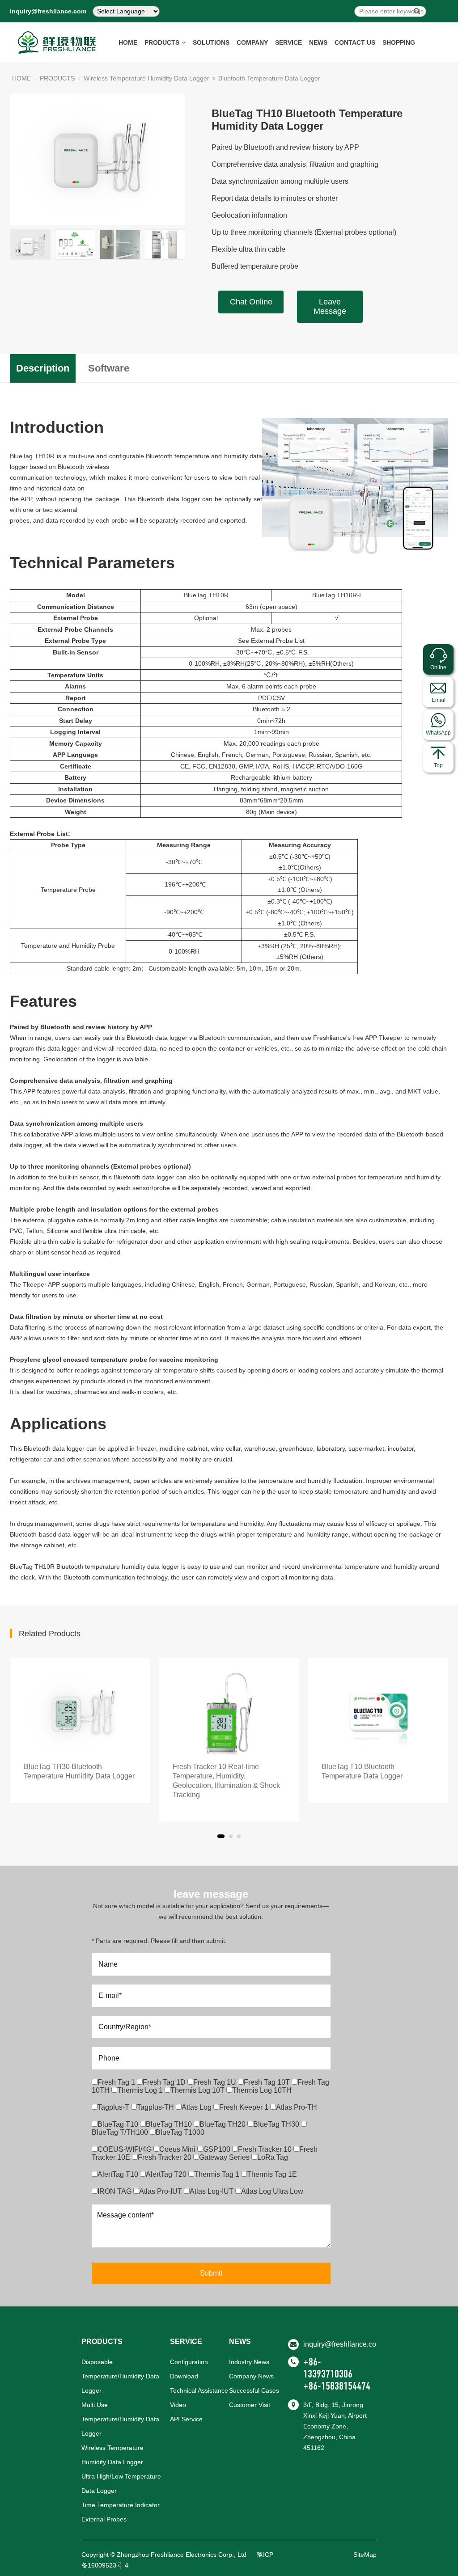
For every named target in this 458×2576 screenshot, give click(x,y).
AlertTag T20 (167, 2174)
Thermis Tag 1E (272, 2174)
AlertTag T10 (119, 2174)
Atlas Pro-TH (297, 2107)
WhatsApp (438, 733)
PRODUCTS (162, 42)
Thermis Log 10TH (262, 2090)
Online (438, 667)
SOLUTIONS (211, 42)
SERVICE (288, 42)
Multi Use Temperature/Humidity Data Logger (120, 2419)
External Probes (104, 2519)
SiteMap (365, 2555)
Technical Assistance (199, 2390)
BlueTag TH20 (223, 2124)
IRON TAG (115, 2191)
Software (109, 368)
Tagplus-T (114, 2107)
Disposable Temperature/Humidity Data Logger (120, 2376)
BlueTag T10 (119, 2124)
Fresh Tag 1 (117, 2082)
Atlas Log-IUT (212, 2191)
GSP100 (218, 2149)
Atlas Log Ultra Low (272, 2191)
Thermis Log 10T (198, 2090)
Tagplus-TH (156, 2107)
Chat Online (251, 302)
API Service (186, 2419)
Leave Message (330, 306)
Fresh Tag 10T (268, 2082)
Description (43, 368)
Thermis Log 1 (141, 2090)
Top (438, 765)
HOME (128, 42)
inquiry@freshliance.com (48, 11)
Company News (251, 2376)
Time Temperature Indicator (121, 2505)
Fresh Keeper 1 (245, 2107)
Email (439, 700)
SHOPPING (399, 42)
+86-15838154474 (337, 2386)
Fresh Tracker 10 (266, 2149)
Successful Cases (254, 2390)
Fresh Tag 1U (216, 2082)
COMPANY (252, 42)
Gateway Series (225, 2157)
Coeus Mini (178, 2149)
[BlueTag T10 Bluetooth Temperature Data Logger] (378, 1714)
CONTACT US (355, 42)
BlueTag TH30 (277, 2124)
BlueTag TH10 (170, 2124)
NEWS (318, 42)
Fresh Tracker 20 (165, 2157)
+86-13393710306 (328, 2368)
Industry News (249, 2362)
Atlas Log (197, 2107)
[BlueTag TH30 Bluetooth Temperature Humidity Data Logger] (80, 1714)
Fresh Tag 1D (165, 2082)
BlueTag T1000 (180, 2132)
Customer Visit (250, 2405)
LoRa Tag (273, 2157)
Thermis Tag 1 (218, 2174)
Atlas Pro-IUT (161, 2191)
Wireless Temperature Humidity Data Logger (146, 78)
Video (178, 2405)
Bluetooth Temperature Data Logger (269, 78)
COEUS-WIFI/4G (125, 2149)
